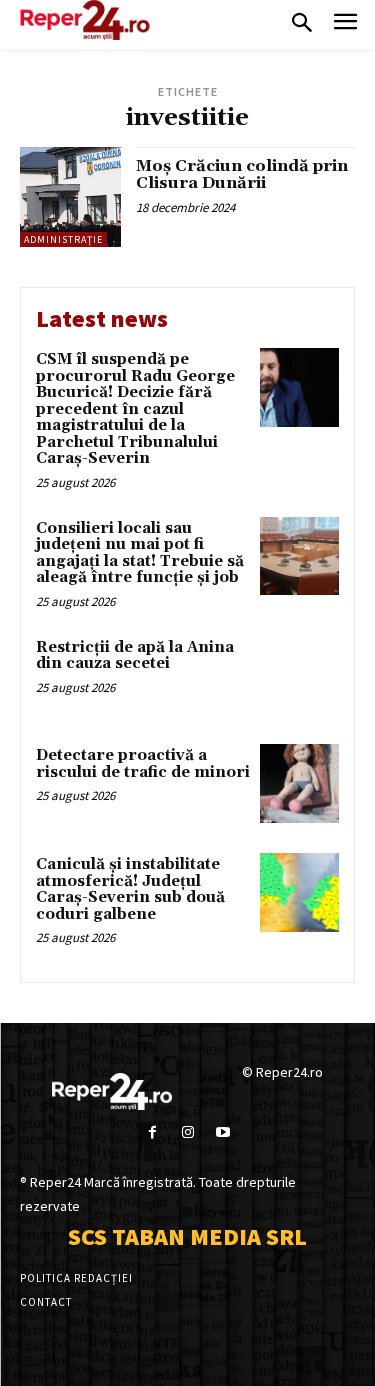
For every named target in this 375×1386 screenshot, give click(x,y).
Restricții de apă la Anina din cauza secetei (135, 656)
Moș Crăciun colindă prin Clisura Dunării (242, 175)
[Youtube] (222, 1132)
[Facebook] (152, 1132)
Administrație (63, 239)
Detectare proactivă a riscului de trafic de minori (143, 764)
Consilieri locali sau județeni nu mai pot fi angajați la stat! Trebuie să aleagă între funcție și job (140, 553)
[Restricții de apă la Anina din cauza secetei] (299, 675)
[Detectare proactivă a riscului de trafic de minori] (299, 783)
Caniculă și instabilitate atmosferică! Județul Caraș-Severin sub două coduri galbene (130, 889)
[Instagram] (187, 1132)
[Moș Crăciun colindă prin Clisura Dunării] (70, 197)
